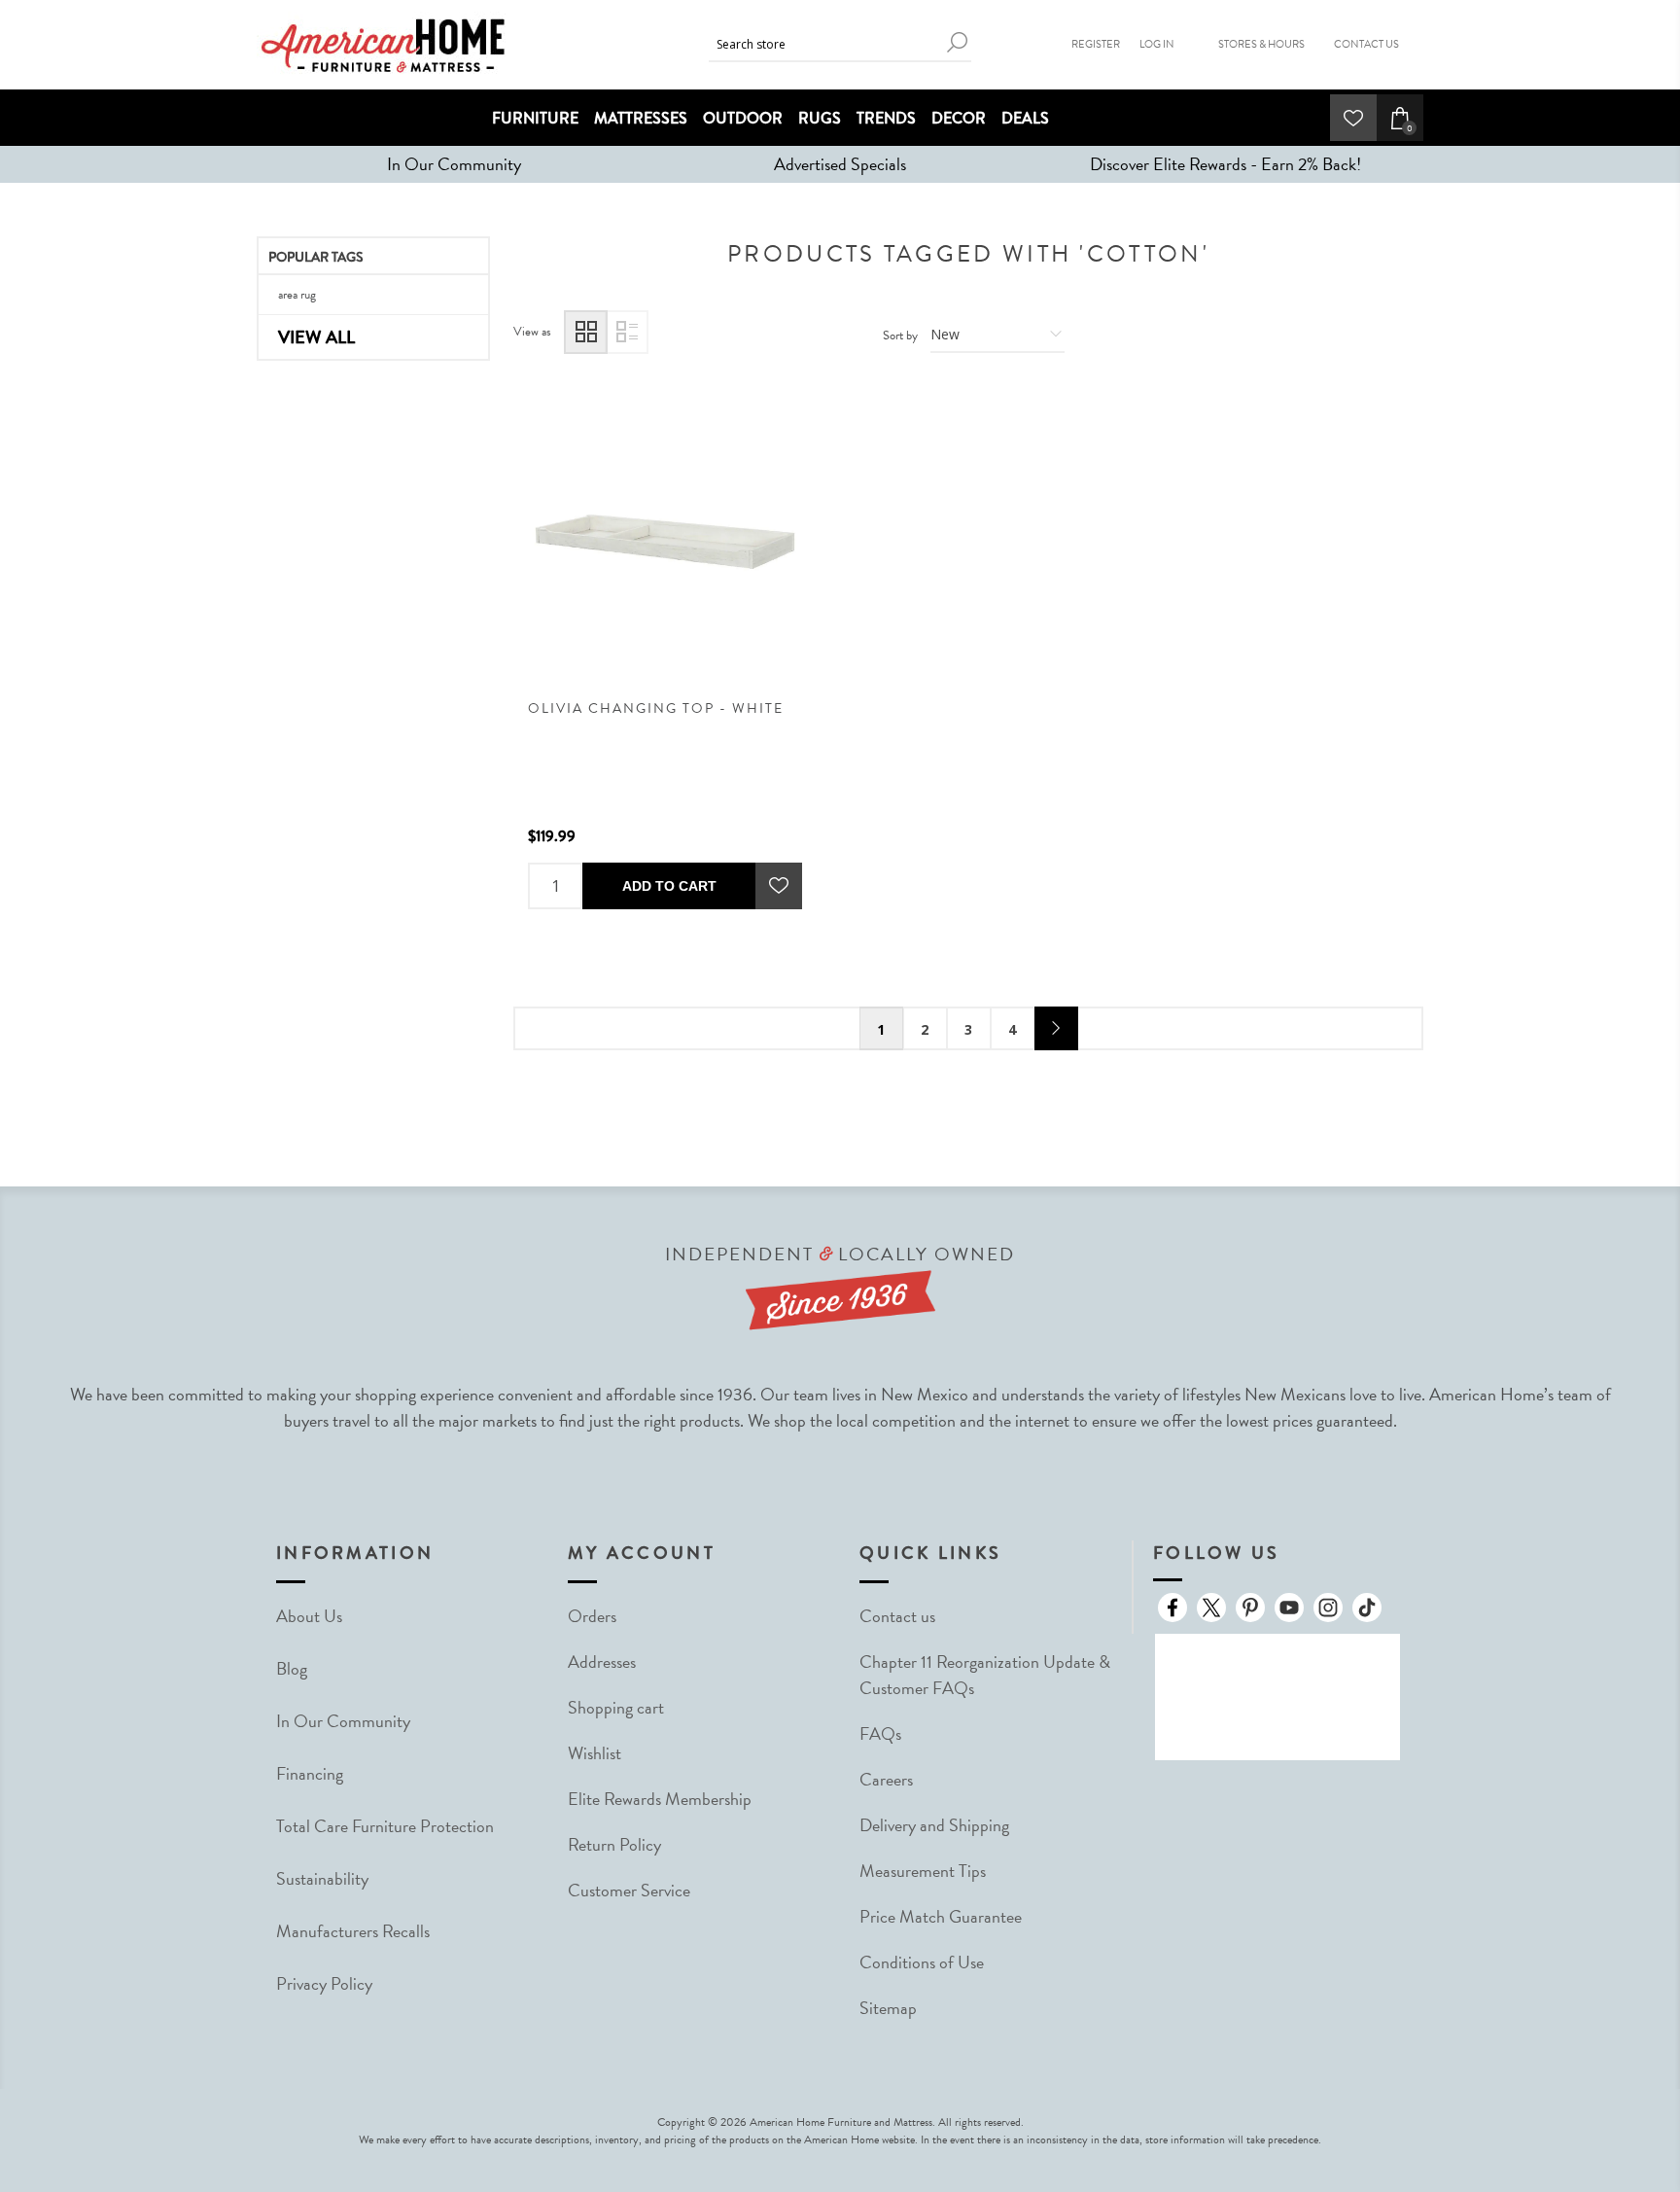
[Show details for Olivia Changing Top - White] (665, 542)
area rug (297, 295)
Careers (886, 1779)
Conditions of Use (922, 1962)
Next (1056, 1028)
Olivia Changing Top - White (656, 708)
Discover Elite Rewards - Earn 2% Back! (1225, 164)
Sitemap (888, 2008)
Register (1096, 44)
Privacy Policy (324, 1983)
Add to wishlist (779, 886)
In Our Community (454, 164)
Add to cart (669, 886)
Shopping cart (616, 1707)
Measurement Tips (923, 1871)
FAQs (880, 1733)
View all (316, 337)
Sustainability (322, 1878)
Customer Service (629, 1890)
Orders (592, 1616)
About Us (309, 1616)
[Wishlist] (1353, 118)
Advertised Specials (840, 164)
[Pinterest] (1250, 1608)
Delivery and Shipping (934, 1825)
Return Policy (614, 1844)
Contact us (897, 1616)
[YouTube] (1289, 1608)
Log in (1157, 44)
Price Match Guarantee (941, 1916)
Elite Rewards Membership (660, 1799)
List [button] (627, 332)
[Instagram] (1328, 1608)
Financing (310, 1773)
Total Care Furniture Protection (385, 1826)
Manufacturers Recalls (353, 1931)
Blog (292, 1668)
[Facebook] (1172, 1608)
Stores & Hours (1261, 44)
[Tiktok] (1367, 1608)
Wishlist (595, 1753)
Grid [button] (586, 332)
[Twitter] (1211, 1608)
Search (957, 42)
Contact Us (1366, 44)
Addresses (602, 1662)
